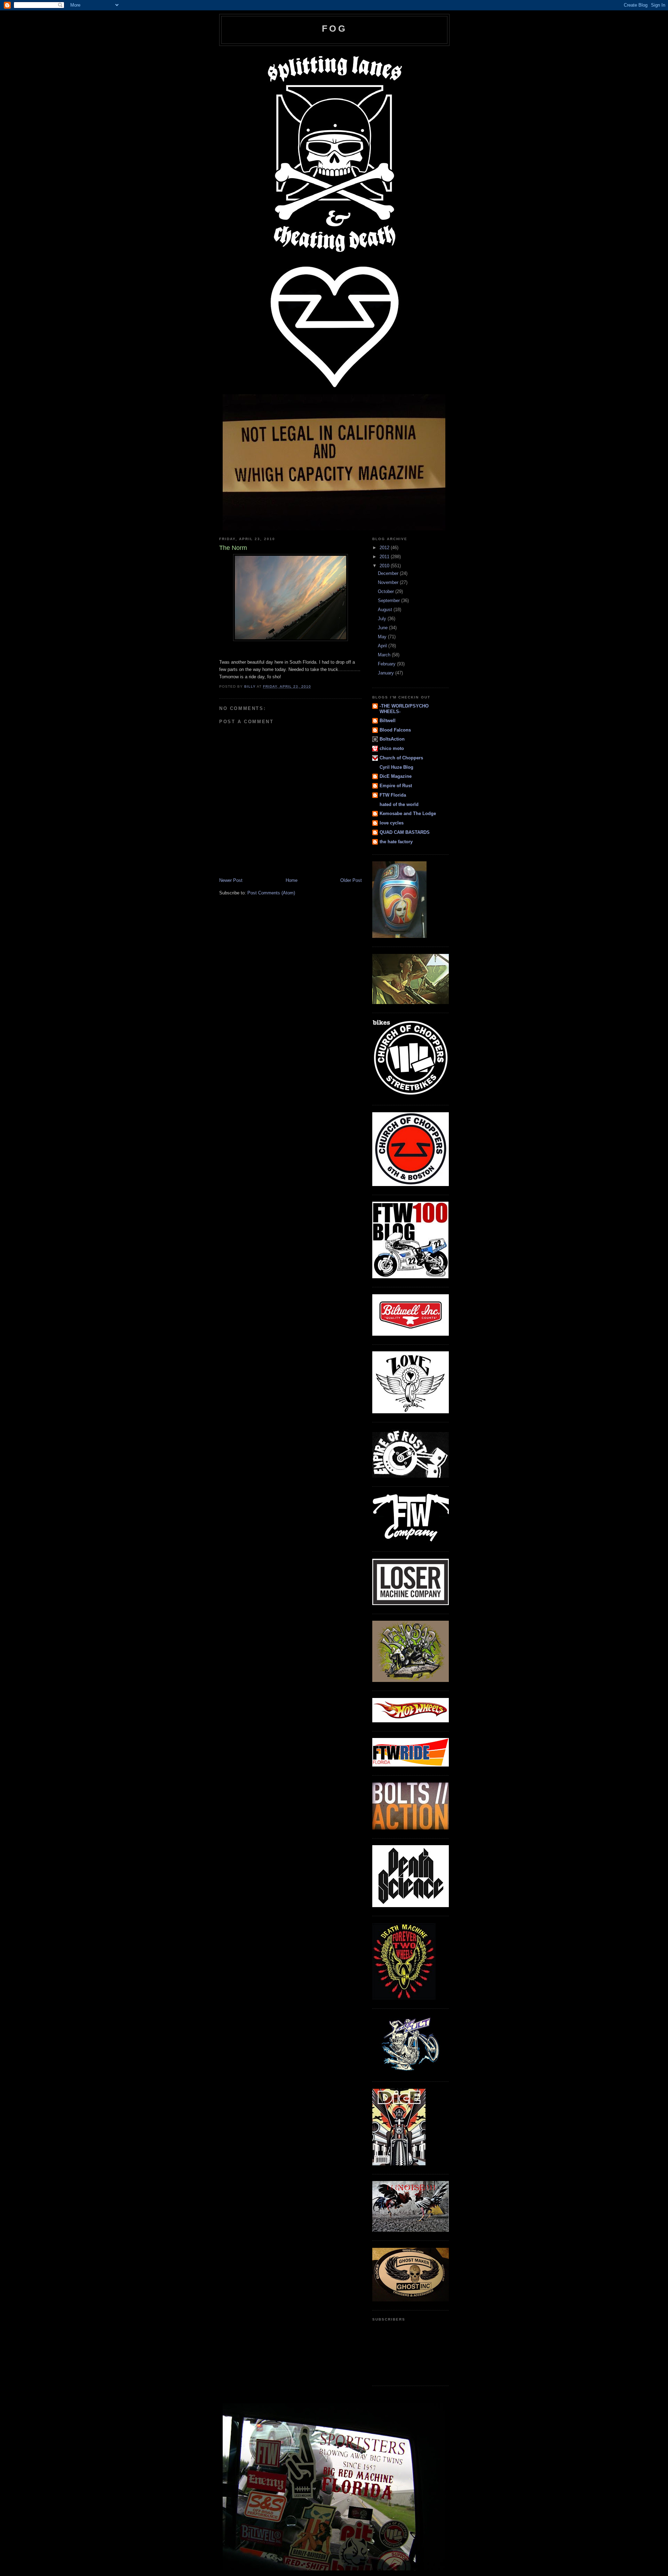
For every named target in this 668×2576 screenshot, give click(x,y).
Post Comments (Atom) (271, 893)
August (386, 610)
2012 (385, 548)
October (387, 591)
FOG (334, 29)
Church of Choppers (401, 758)
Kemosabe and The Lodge (408, 813)
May (383, 637)
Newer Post (231, 880)
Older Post (351, 880)
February (387, 664)
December (389, 573)
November (389, 582)
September (389, 600)
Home (292, 880)
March (385, 655)
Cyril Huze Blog (396, 767)
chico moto (392, 748)
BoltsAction (392, 739)
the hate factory (396, 842)
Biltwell (388, 721)
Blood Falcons (395, 730)
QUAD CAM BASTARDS (405, 832)
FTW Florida (393, 795)
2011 (385, 557)
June (383, 628)
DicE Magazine (396, 776)
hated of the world (399, 804)
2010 (385, 566)
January (387, 673)
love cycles (392, 823)
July (383, 619)
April (383, 646)
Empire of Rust (396, 786)
